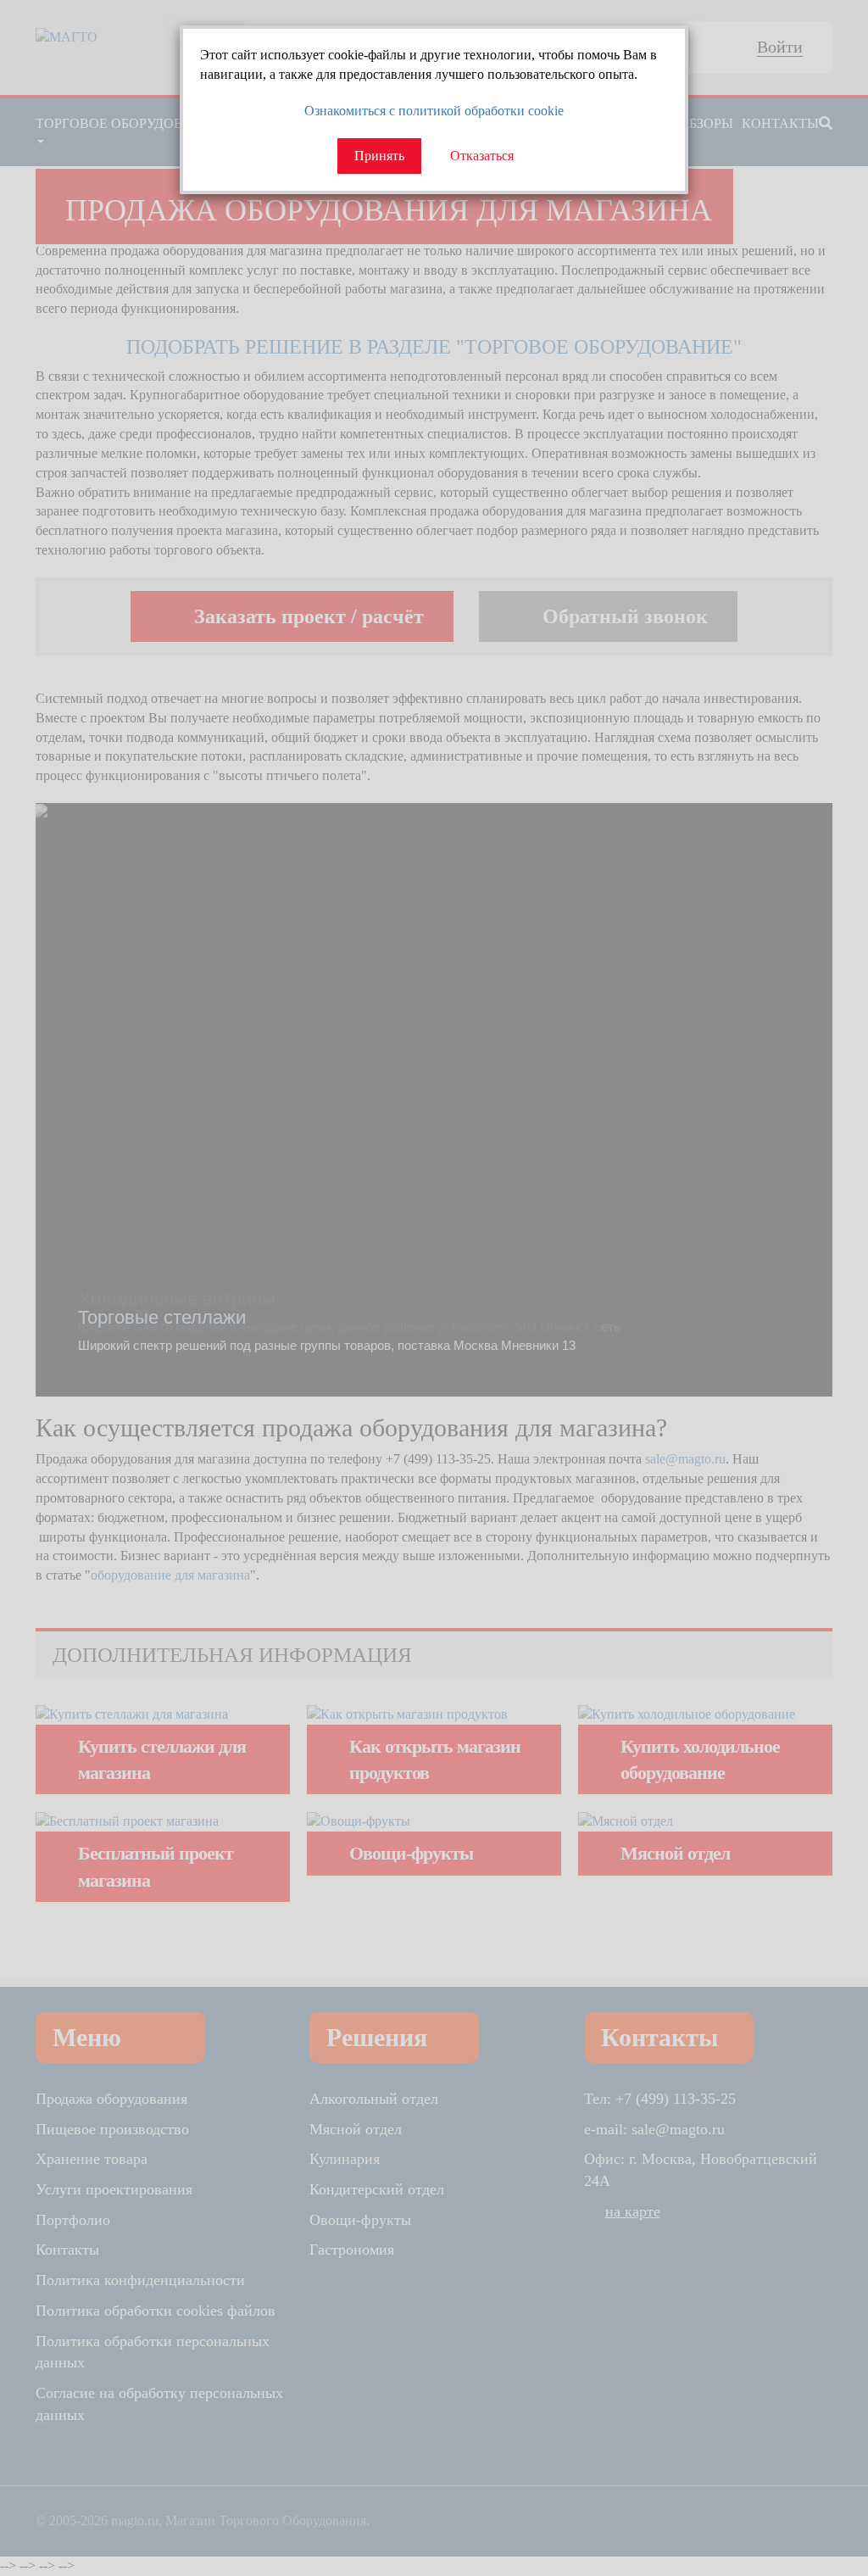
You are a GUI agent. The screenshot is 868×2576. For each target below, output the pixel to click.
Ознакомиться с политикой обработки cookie (434, 111)
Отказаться (482, 156)
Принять (379, 156)
